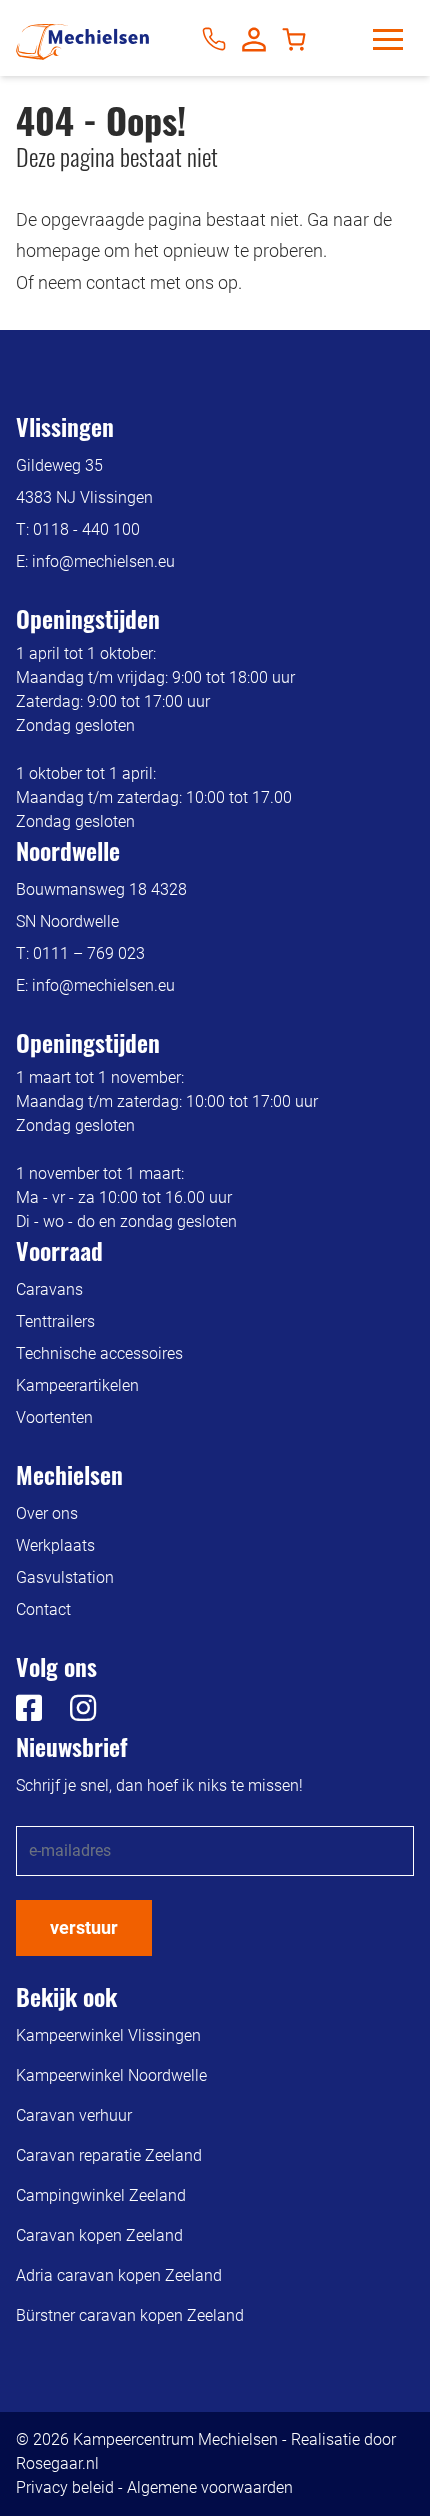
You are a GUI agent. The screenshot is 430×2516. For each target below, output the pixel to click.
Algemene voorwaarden (210, 2487)
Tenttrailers (55, 1321)
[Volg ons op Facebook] (29, 1713)
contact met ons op (162, 282)
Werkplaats (55, 1545)
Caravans (49, 1289)
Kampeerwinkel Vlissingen (108, 2035)
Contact (43, 1609)
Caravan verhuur (74, 2115)
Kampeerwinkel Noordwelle (111, 2075)
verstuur (84, 1927)
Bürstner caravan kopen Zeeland (130, 2315)
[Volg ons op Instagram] (71, 1713)
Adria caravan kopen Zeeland (119, 2275)
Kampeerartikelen (77, 1385)
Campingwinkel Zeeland (101, 2195)
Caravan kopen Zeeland (99, 2235)
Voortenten (54, 1417)
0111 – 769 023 (89, 953)
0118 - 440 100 (86, 529)
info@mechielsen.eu (103, 561)
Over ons (47, 1513)
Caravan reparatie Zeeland (109, 2155)
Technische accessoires (99, 1353)
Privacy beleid (65, 2487)
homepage (58, 250)
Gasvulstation (65, 1577)
